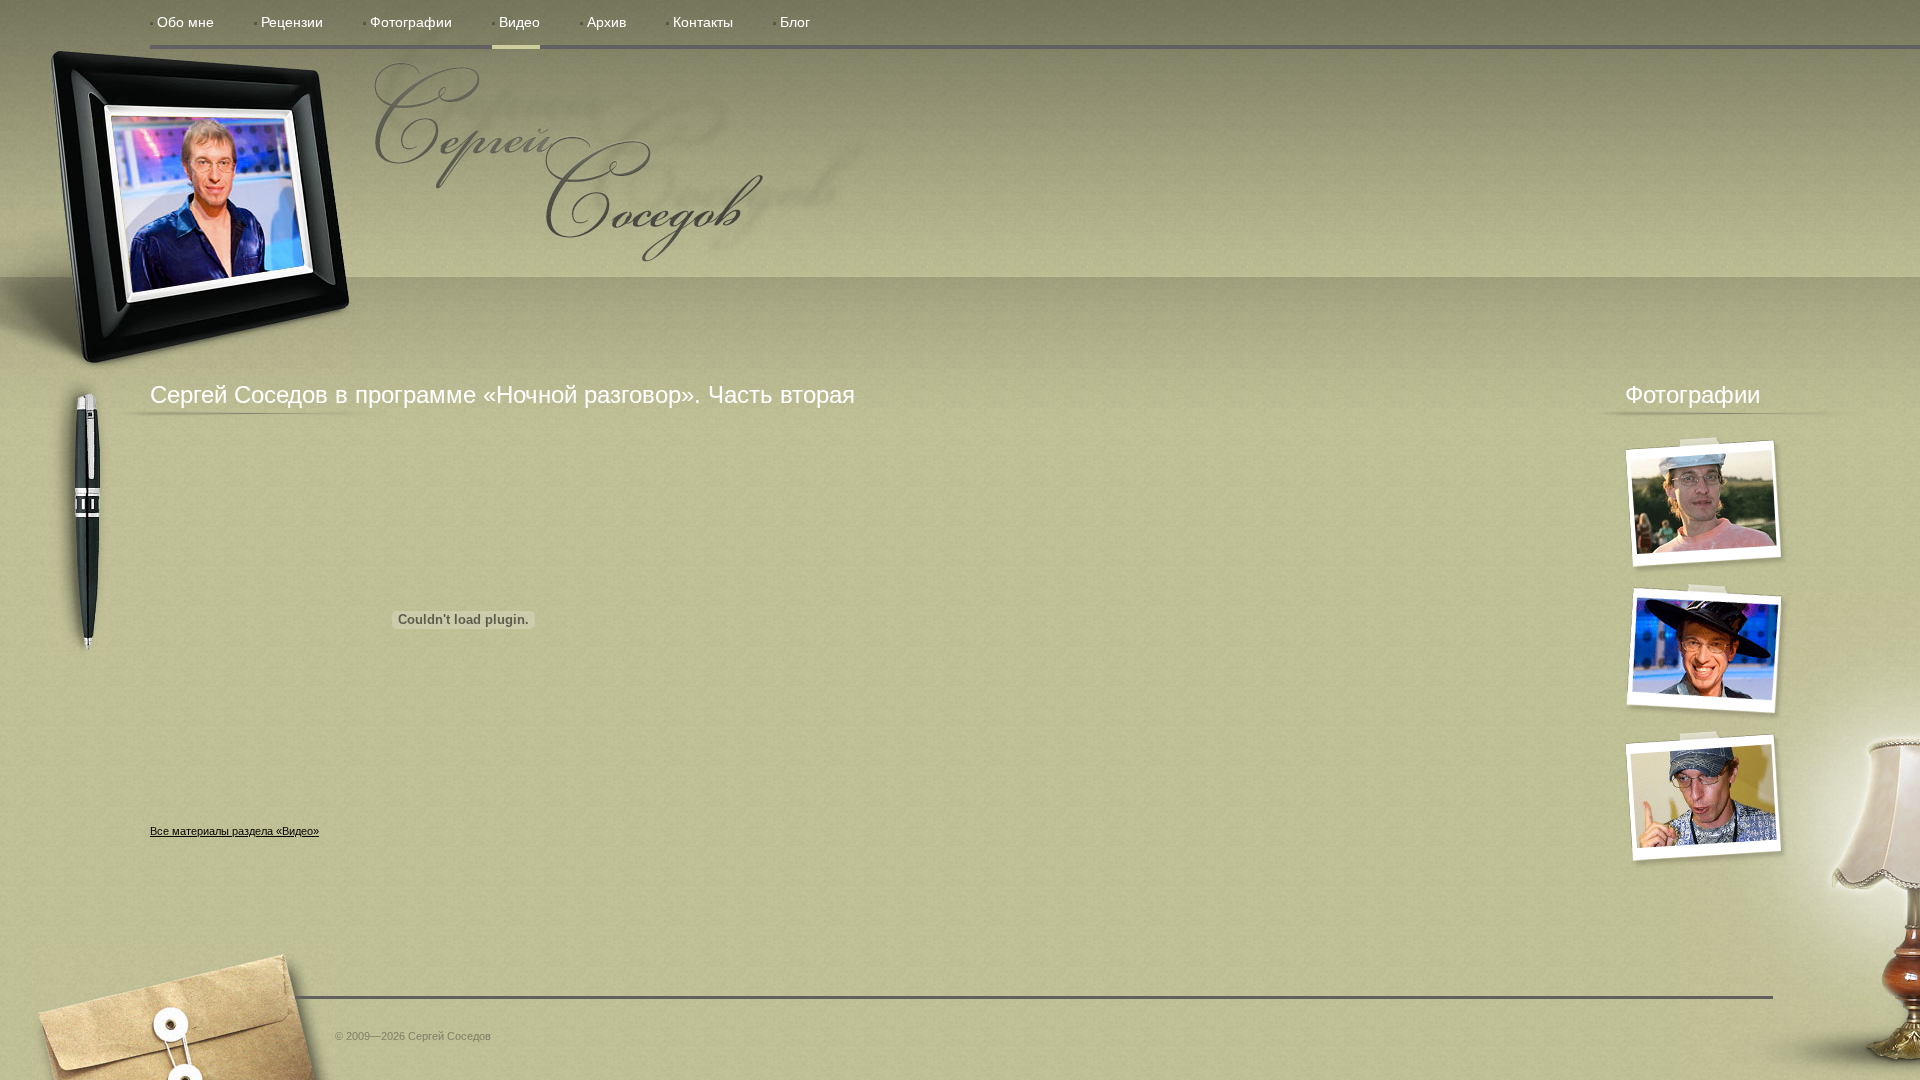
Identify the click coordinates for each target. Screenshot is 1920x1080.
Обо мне (185, 22)
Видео (519, 22)
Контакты (703, 22)
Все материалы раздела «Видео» (234, 831)
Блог (795, 22)
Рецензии (292, 22)
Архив (606, 22)
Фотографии (411, 22)
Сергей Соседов (568, 162)
